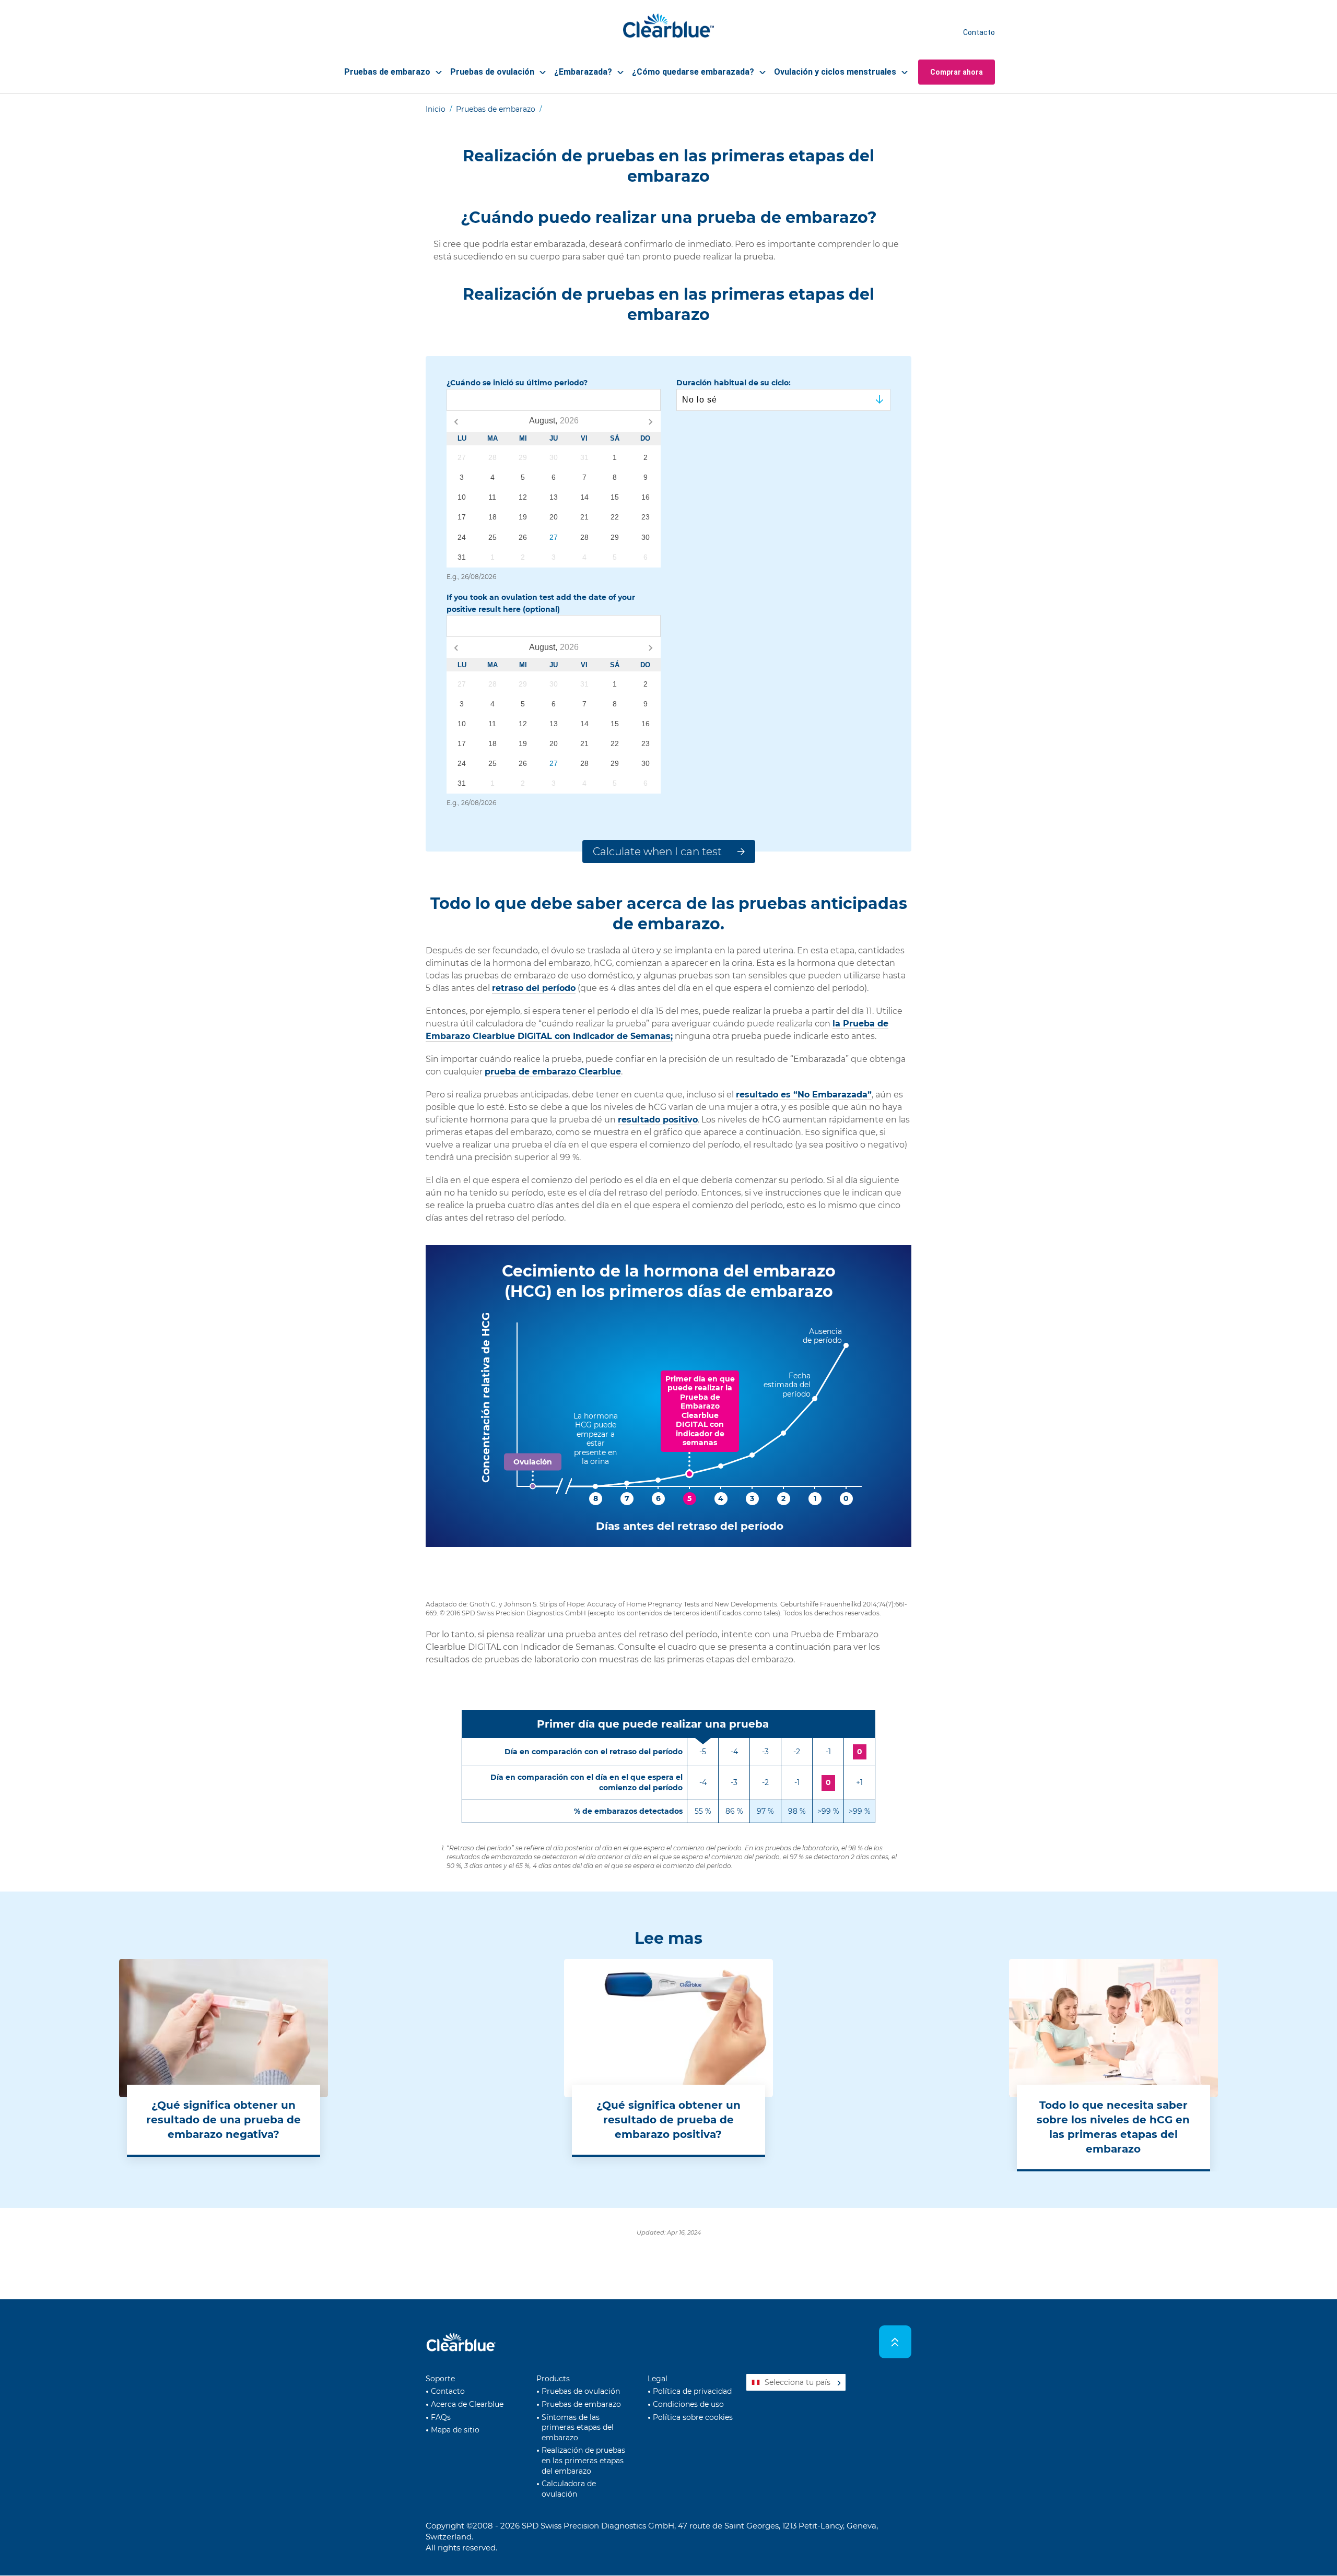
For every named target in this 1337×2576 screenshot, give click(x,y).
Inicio (436, 109)
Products (553, 2379)
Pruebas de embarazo (496, 109)
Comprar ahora (957, 72)
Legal (658, 2379)
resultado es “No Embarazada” (804, 1095)
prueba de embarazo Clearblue (553, 1072)
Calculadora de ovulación (569, 2489)
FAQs (441, 2417)
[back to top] (895, 2342)
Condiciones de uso (688, 2404)
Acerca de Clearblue (467, 2404)
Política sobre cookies (693, 2417)
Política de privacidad (692, 2391)
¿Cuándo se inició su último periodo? (517, 383)
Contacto (979, 32)
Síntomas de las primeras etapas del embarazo (578, 2427)
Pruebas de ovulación (581, 2391)
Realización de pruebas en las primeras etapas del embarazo (583, 2460)
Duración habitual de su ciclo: (734, 383)
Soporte (440, 2379)
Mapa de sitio (455, 2430)
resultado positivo (658, 1120)
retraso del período (534, 988)
